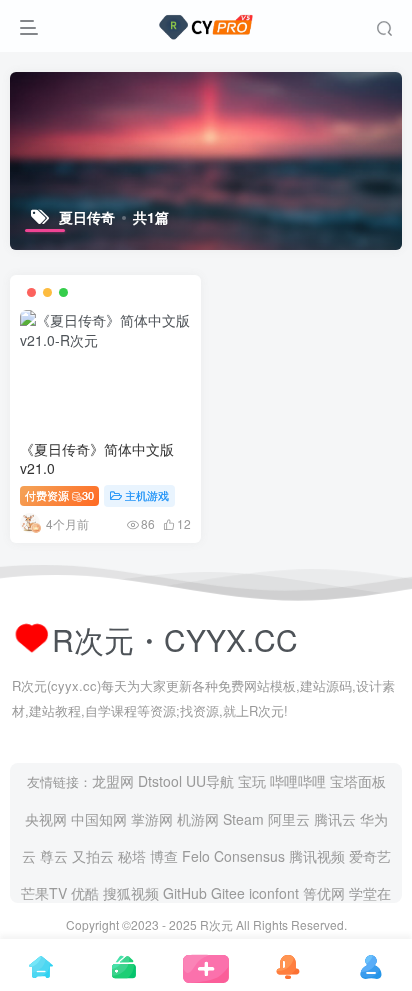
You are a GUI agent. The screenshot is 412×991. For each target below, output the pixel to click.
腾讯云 (335, 819)
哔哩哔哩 (298, 781)
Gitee (228, 893)
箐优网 (324, 893)
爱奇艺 (370, 856)
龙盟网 (113, 781)
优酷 (85, 893)
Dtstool (160, 781)
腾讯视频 (317, 856)
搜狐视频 (131, 893)
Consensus (249, 856)
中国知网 (99, 819)
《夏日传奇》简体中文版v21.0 (97, 459)
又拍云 (93, 856)
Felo (196, 856)
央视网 (46, 819)
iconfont (274, 893)
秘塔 (132, 856)
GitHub (185, 893)
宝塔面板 (358, 781)
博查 (164, 856)
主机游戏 (147, 495)
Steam (243, 819)
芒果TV (44, 893)
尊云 (54, 856)
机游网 (198, 819)
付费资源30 (59, 495)
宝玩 (252, 781)
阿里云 (289, 819)
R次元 (216, 924)
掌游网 (152, 819)
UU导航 (210, 781)
